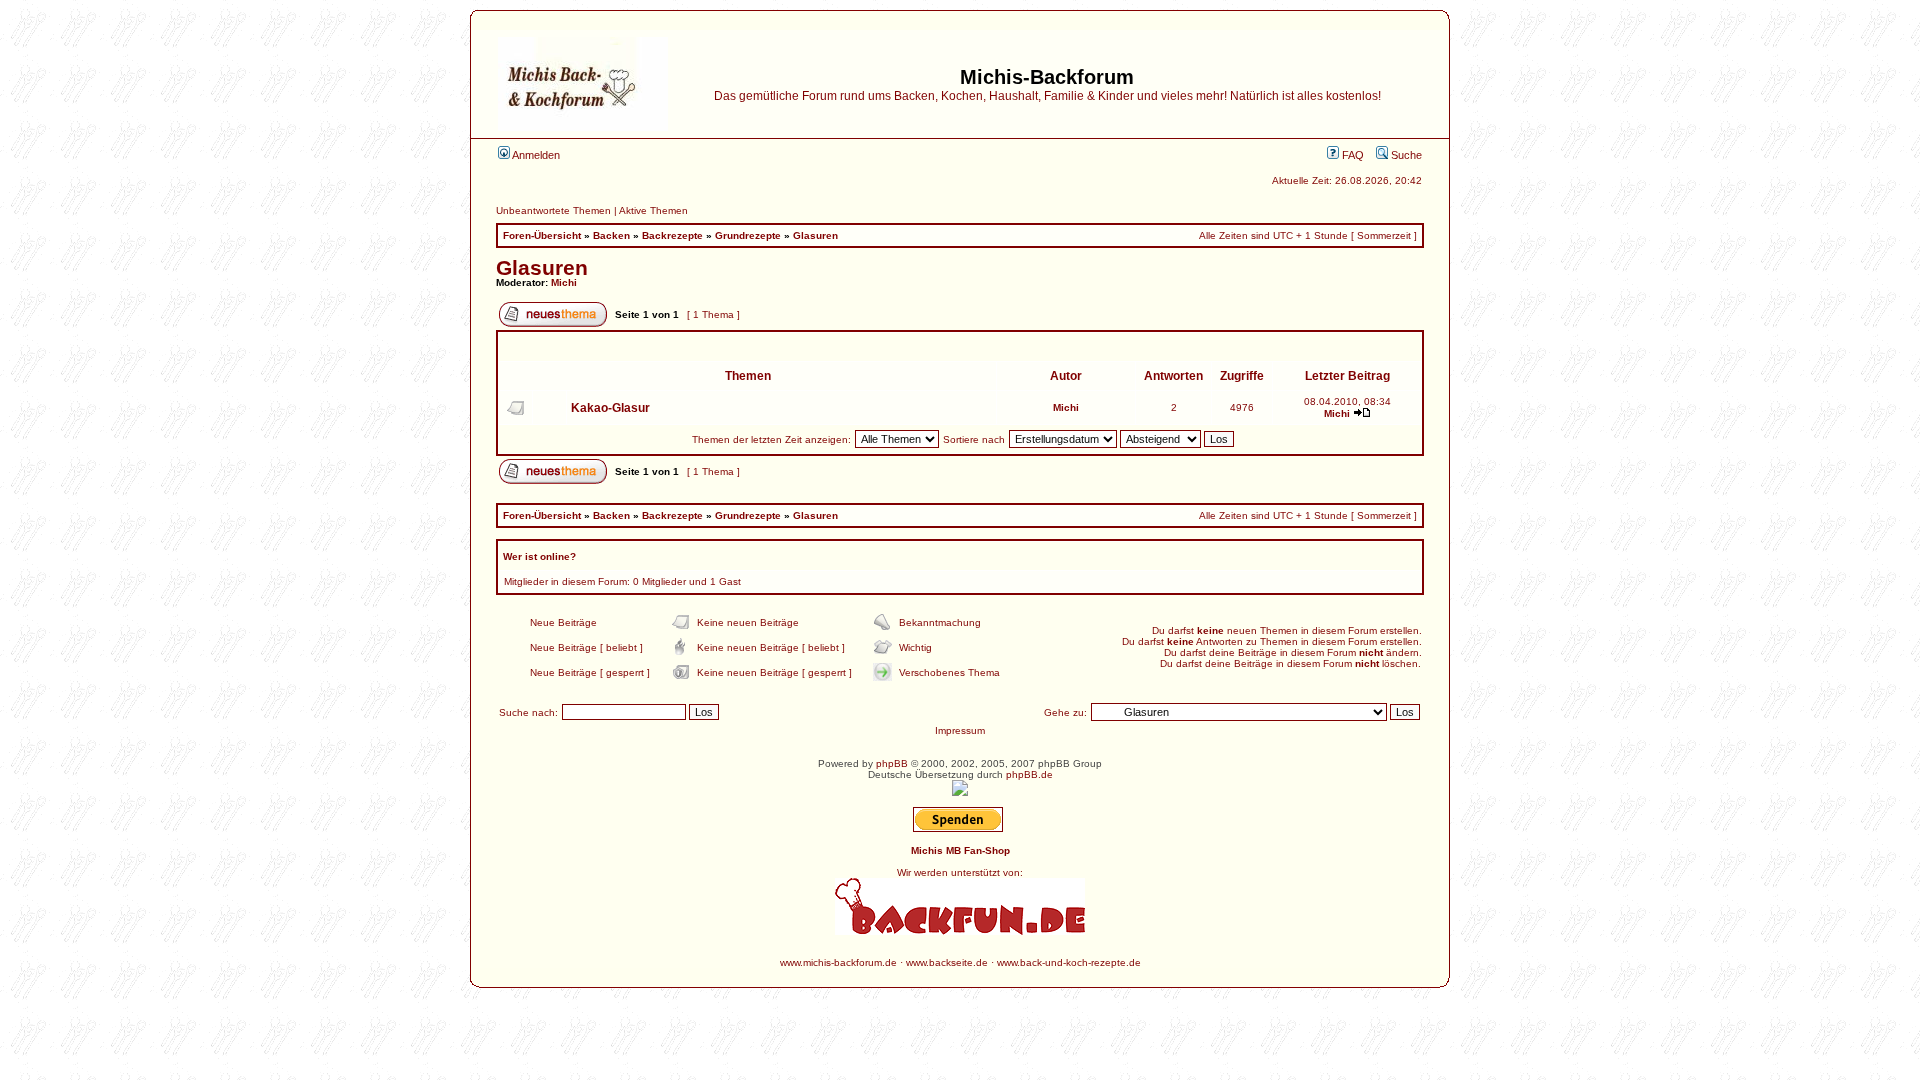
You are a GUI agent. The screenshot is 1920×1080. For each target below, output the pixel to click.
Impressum (960, 730)
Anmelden (535, 155)
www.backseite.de (947, 962)
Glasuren (815, 235)
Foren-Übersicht (542, 235)
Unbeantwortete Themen (553, 210)
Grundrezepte (748, 235)
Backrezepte (672, 235)
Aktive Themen (653, 210)
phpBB (892, 763)
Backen (611, 235)
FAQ (1351, 155)
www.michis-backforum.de (838, 962)
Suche (1405, 155)
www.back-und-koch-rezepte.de (1069, 962)
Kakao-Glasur (610, 408)
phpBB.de (1029, 774)
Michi (564, 282)
